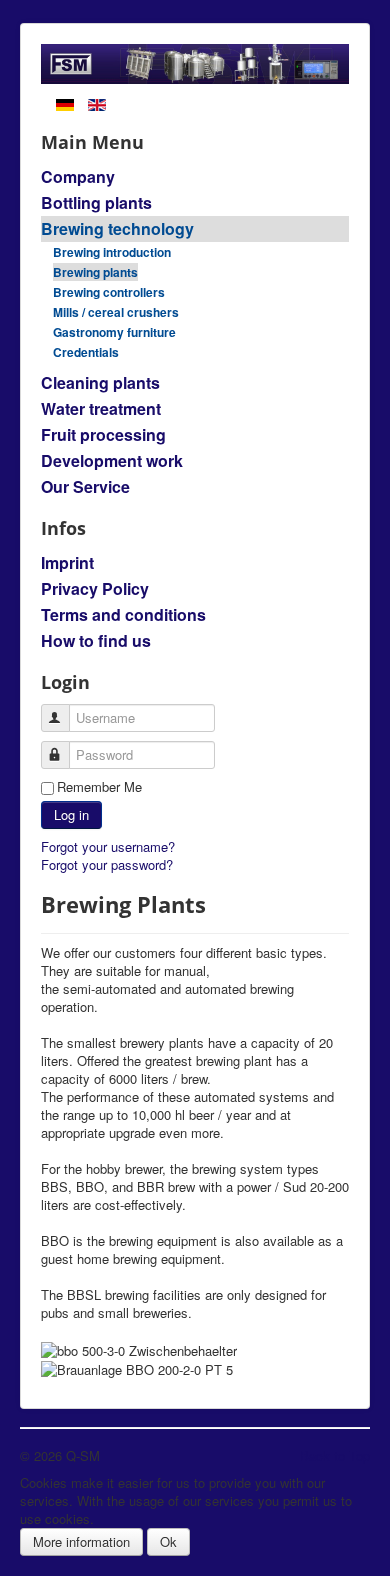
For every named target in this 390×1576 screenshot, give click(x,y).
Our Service (85, 486)
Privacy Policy (95, 588)
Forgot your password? (107, 864)
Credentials (86, 352)
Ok (168, 1541)
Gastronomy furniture (114, 332)
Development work (112, 460)
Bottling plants (96, 202)
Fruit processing (103, 434)
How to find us (96, 640)
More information (81, 1541)
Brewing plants (95, 272)
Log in (71, 814)
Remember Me (99, 787)
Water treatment (101, 408)
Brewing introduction (112, 252)
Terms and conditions (123, 614)
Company (78, 176)
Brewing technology (117, 228)
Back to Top (335, 1455)
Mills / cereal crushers (116, 312)
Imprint (67, 562)
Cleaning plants (100, 382)
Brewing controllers (109, 292)
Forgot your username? (108, 846)
